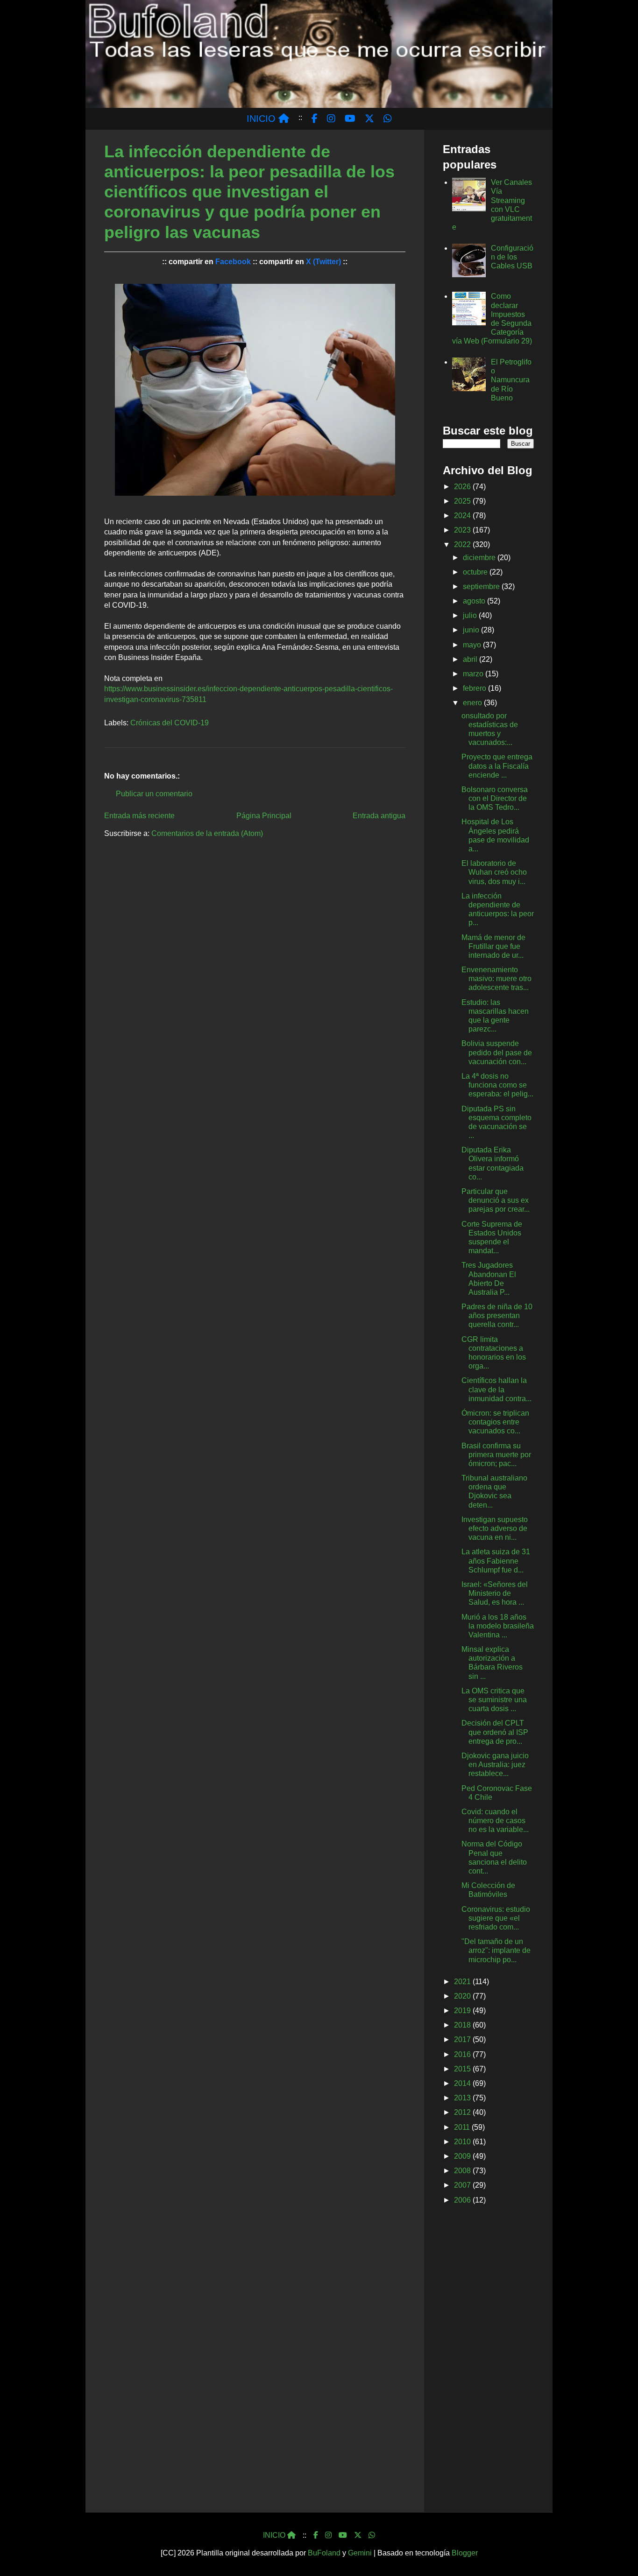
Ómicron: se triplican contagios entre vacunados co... (495, 1422)
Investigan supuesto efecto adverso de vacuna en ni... (495, 1528)
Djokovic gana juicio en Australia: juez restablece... (495, 1765)
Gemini (360, 2553)
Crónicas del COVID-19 (170, 723)
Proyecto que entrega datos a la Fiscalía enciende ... (497, 766)
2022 (463, 544)
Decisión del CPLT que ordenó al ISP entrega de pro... (495, 1732)
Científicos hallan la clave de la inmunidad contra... (496, 1389)
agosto (475, 601)
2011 (463, 2127)
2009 (463, 2156)
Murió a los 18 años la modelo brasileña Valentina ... (498, 1626)
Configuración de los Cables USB (512, 257)
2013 (463, 2098)
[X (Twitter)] (358, 2535)
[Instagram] (328, 2535)
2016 (463, 2054)
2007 (463, 2185)
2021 (463, 1982)
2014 (463, 2083)
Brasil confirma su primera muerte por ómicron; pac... (496, 1455)
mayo (473, 645)
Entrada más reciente (139, 816)
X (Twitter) (323, 262)
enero (473, 703)
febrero (475, 688)
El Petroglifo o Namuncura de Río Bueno (511, 380)
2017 (463, 2039)
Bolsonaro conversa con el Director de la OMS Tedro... (495, 798)
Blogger (465, 2553)
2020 (463, 1996)
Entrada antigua (379, 816)
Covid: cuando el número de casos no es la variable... (495, 1821)
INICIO (262, 119)
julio (471, 615)
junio (472, 630)
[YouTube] (343, 2535)
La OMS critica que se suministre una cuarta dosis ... (494, 1700)
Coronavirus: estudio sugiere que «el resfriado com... (496, 1918)
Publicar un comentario (154, 794)
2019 (463, 2011)
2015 (463, 2069)
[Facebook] (316, 2535)
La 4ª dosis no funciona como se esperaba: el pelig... (497, 1085)
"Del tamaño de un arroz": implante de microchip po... (496, 1950)
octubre (476, 572)
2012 (463, 2112)
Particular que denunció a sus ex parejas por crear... (496, 1200)
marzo (474, 674)
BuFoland (324, 2553)
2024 (463, 516)
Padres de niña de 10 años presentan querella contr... (497, 1316)
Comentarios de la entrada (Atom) (207, 833)
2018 (463, 2025)
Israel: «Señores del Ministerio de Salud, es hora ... (495, 1593)
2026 (463, 487)
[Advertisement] (488, 2360)
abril (471, 659)
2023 (463, 530)
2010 (463, 2142)
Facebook (233, 262)
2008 (463, 2171)
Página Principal (264, 816)
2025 (463, 501)
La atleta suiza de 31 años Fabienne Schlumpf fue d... (496, 1561)
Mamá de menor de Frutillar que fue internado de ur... (493, 946)
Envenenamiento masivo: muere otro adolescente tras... (496, 979)
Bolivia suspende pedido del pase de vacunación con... (497, 1052)
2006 (463, 2200)
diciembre (480, 558)
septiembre (482, 586)
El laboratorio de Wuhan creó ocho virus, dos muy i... (494, 872)
